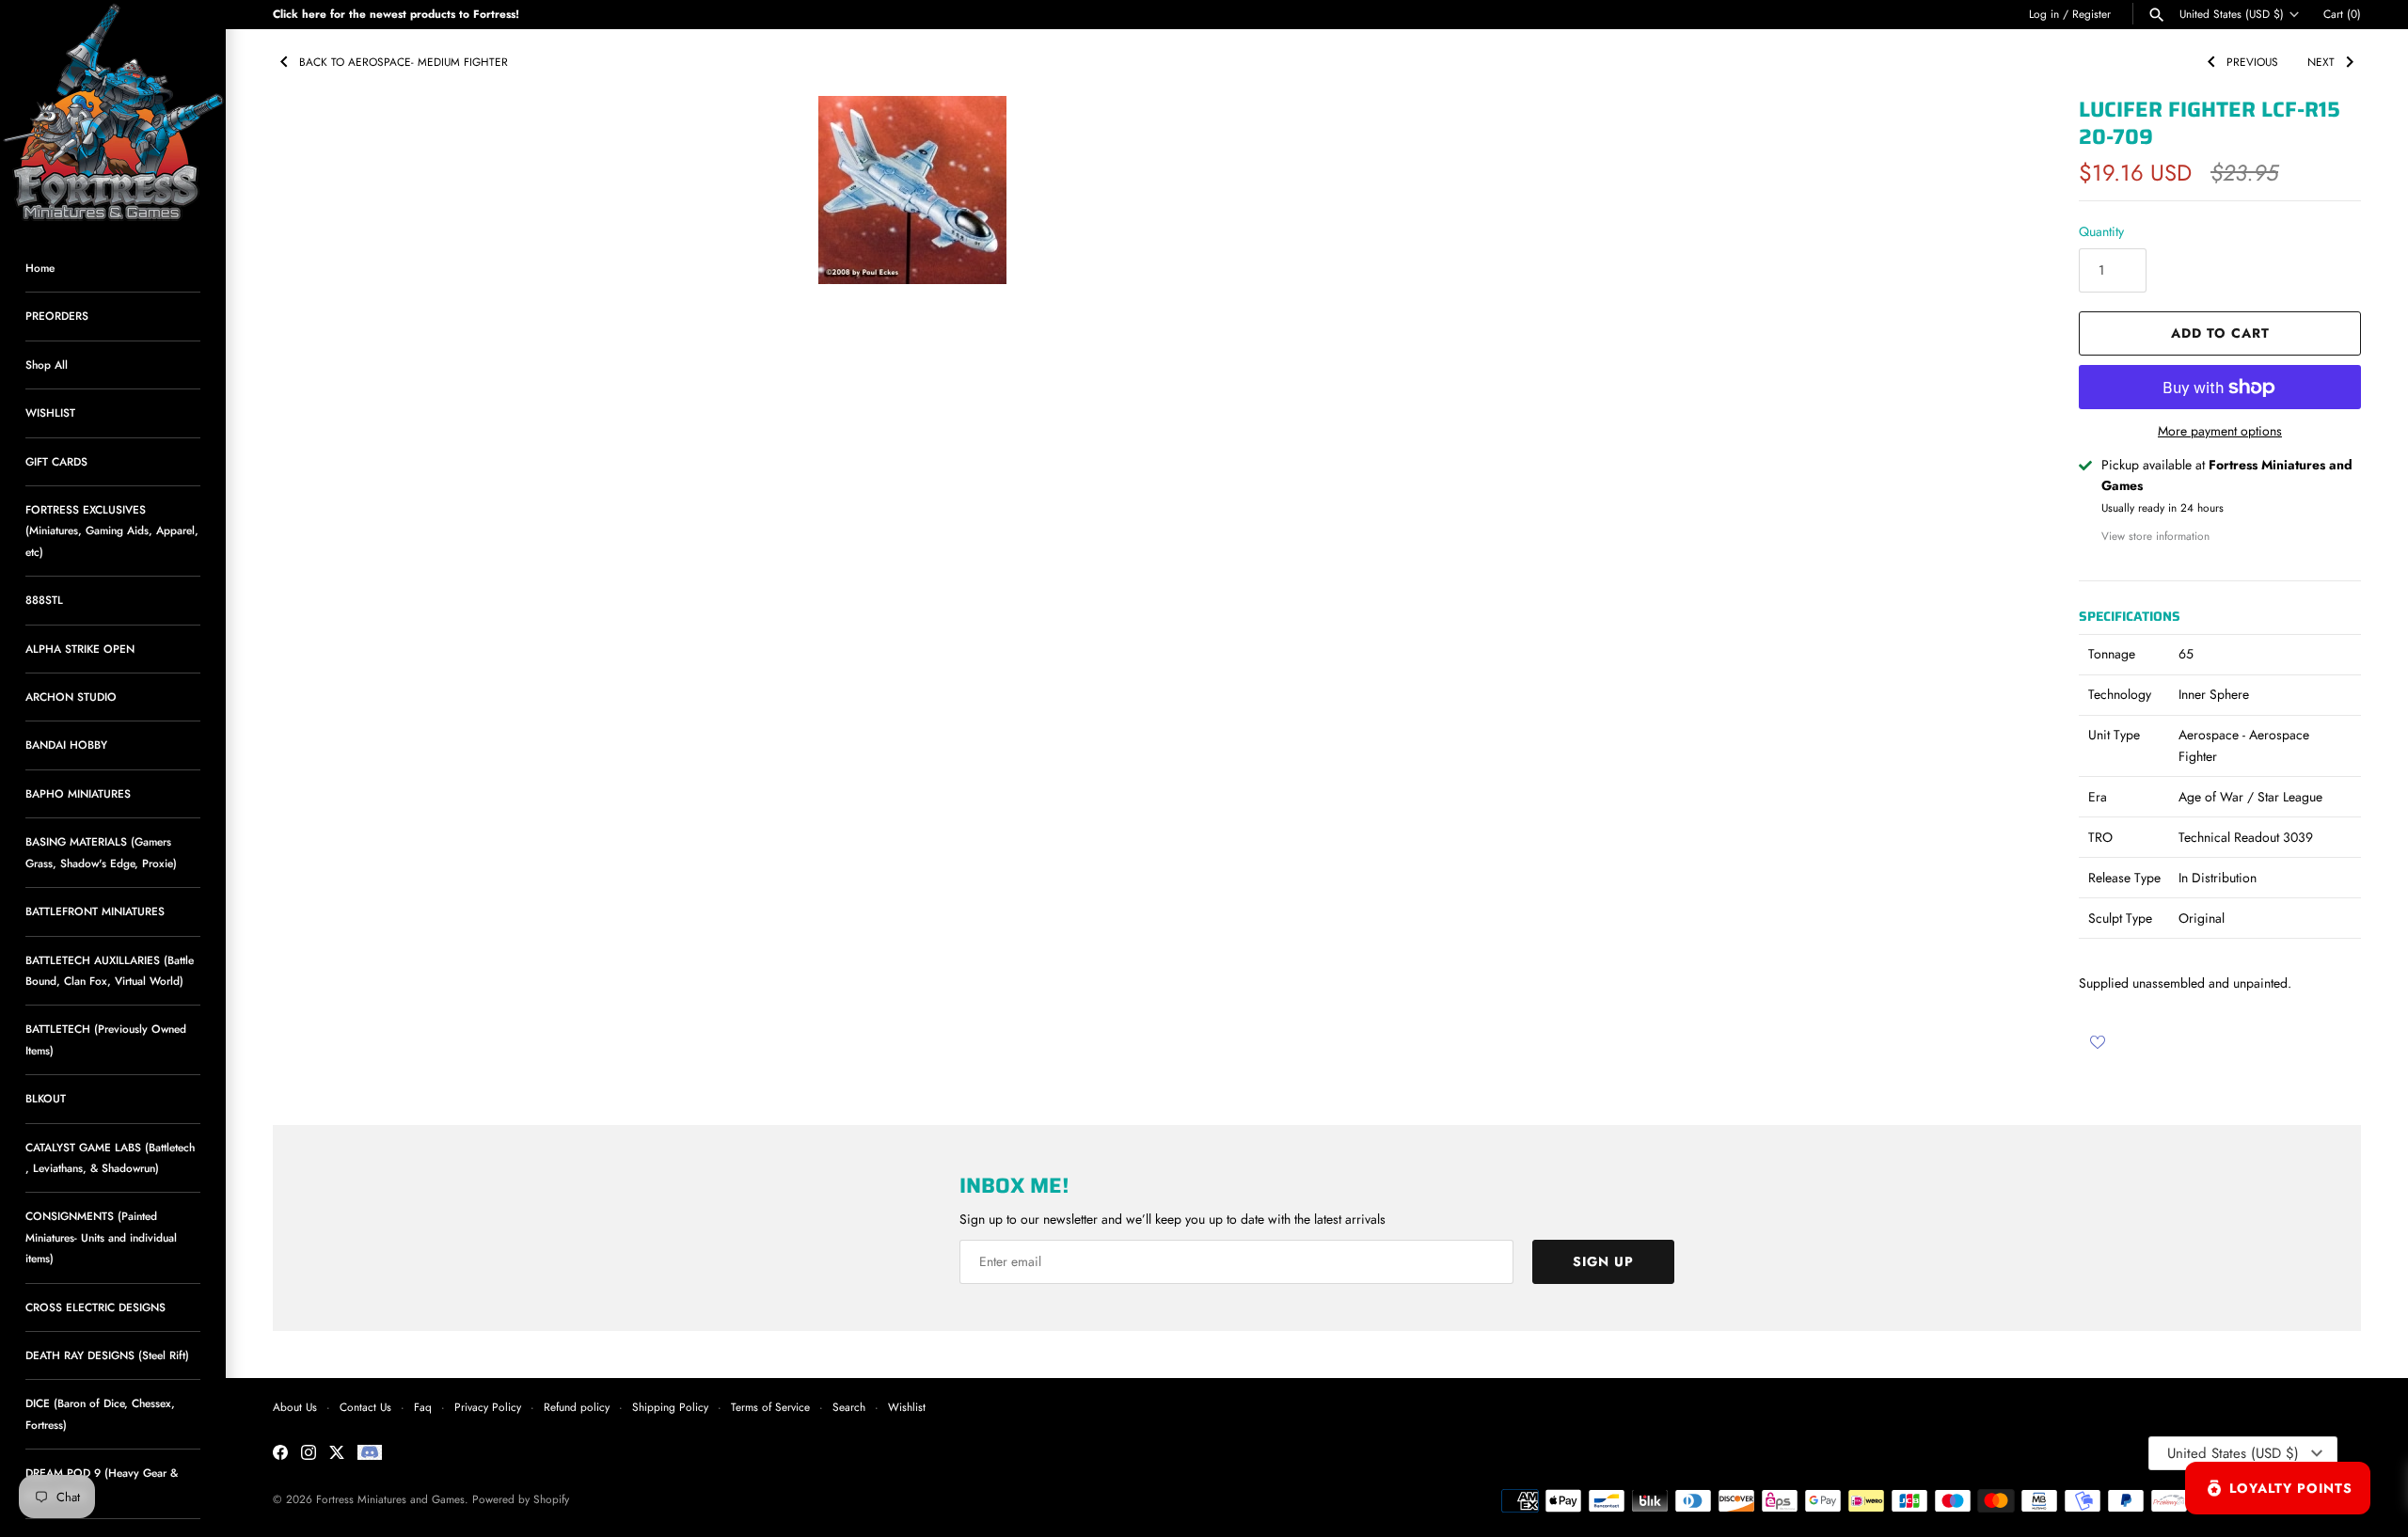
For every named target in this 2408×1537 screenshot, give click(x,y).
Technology (2120, 694)
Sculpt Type (2120, 918)
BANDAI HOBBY (66, 745)
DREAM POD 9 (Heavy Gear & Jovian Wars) (102, 1483)
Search (849, 1407)
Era (2098, 797)
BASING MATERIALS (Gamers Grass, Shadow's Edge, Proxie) (101, 852)
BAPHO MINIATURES (78, 793)
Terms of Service (770, 1407)
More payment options (2220, 431)
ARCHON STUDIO (71, 697)
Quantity (2101, 231)
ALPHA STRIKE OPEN (80, 649)
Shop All (47, 364)
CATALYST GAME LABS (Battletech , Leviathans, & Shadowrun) (110, 1157)
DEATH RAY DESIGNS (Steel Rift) (107, 1355)
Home (40, 268)
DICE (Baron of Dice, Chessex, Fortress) (100, 1413)
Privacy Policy (488, 1407)
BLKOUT (46, 1098)
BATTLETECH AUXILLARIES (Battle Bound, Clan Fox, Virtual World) (110, 970)
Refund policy (577, 1407)
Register (2091, 14)
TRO (2100, 837)
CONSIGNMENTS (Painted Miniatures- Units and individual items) (101, 1237)
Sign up (1603, 1261)
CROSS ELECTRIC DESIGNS (95, 1307)
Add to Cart (2220, 333)
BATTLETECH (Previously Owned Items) (106, 1039)
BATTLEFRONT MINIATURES (95, 911)
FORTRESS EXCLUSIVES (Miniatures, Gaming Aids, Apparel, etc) (112, 531)
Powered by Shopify (521, 1499)
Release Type (2124, 878)
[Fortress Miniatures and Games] (113, 113)
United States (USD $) (2232, 14)
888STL (44, 600)
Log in (2044, 14)
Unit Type (2114, 735)
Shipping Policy (670, 1407)
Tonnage (2112, 654)
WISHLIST (50, 412)
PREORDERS (57, 316)
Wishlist (907, 1407)
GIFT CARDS (56, 461)
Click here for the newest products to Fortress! (396, 14)
